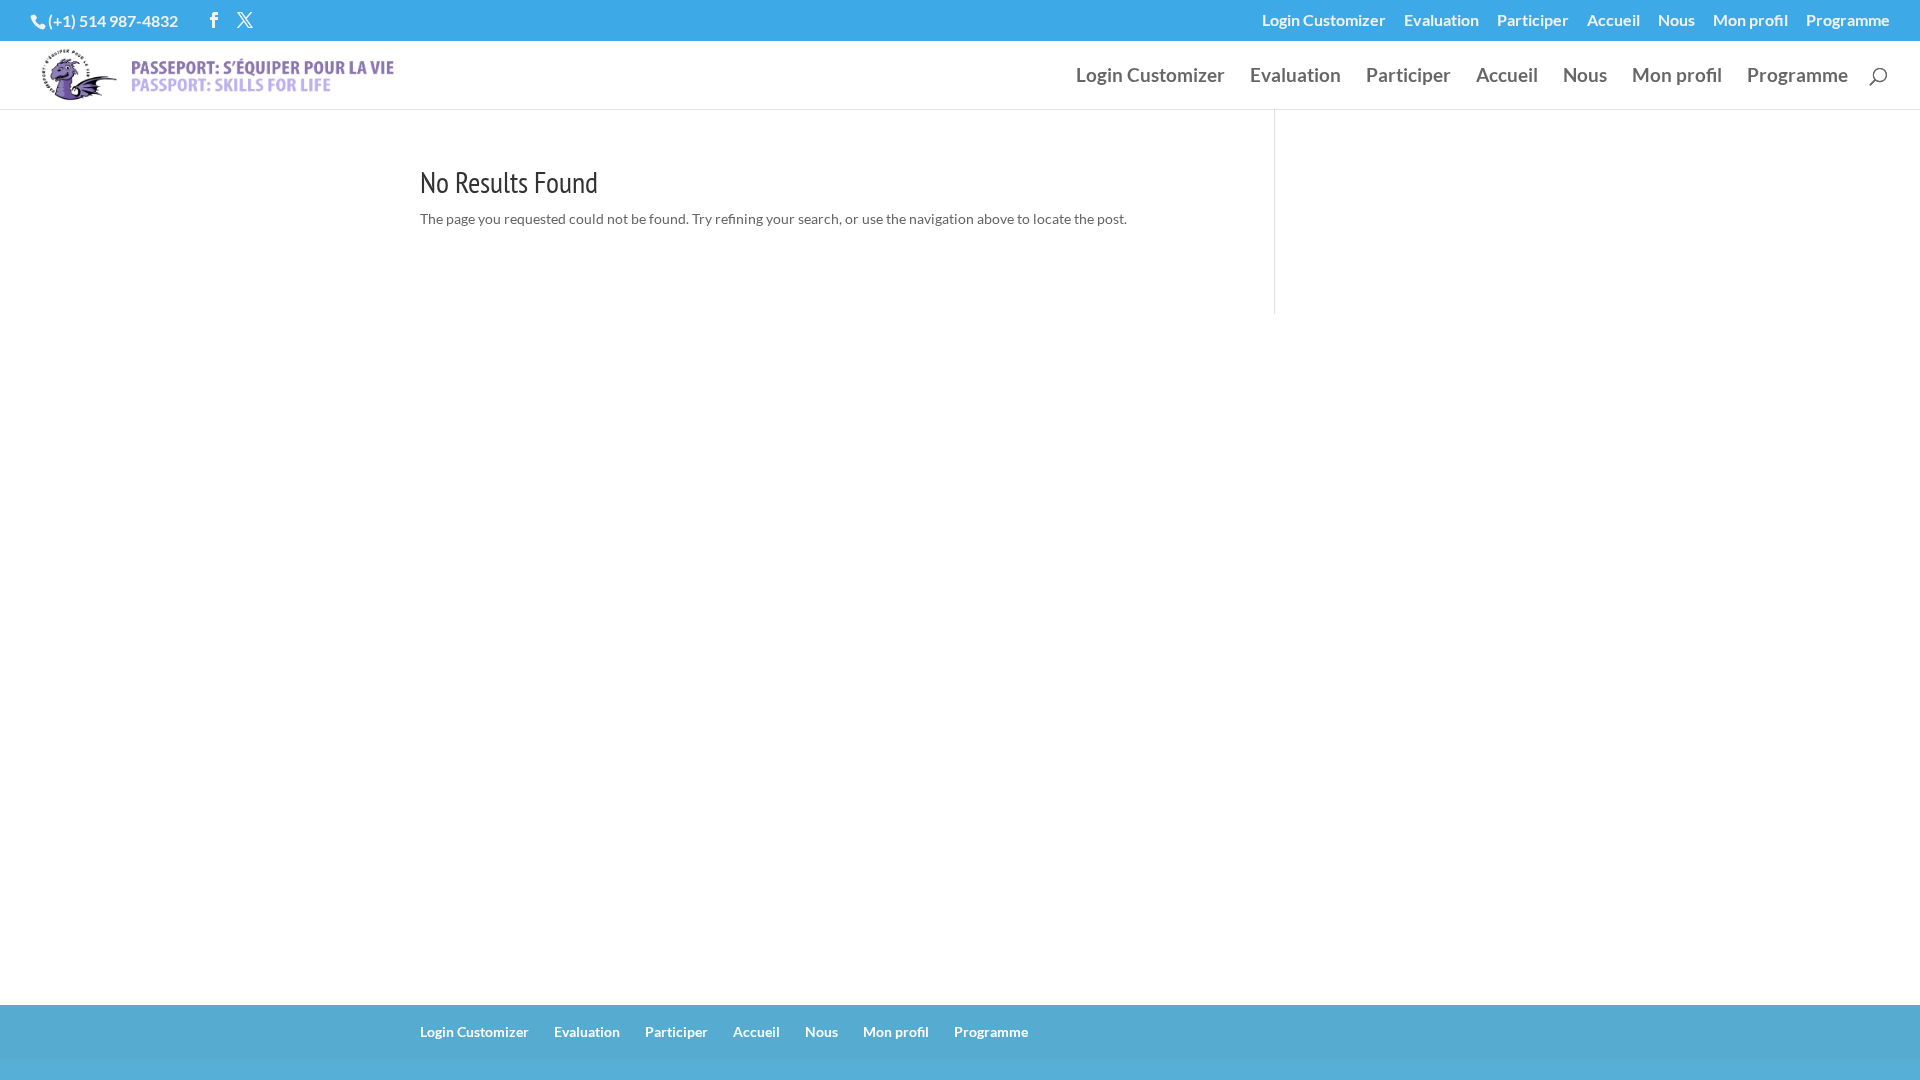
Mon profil (1750, 20)
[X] (245, 20)
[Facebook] (214, 20)
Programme (1848, 20)
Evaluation (1441, 20)
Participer (1533, 20)
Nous (1676, 20)
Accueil (1613, 20)
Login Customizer (1324, 20)
